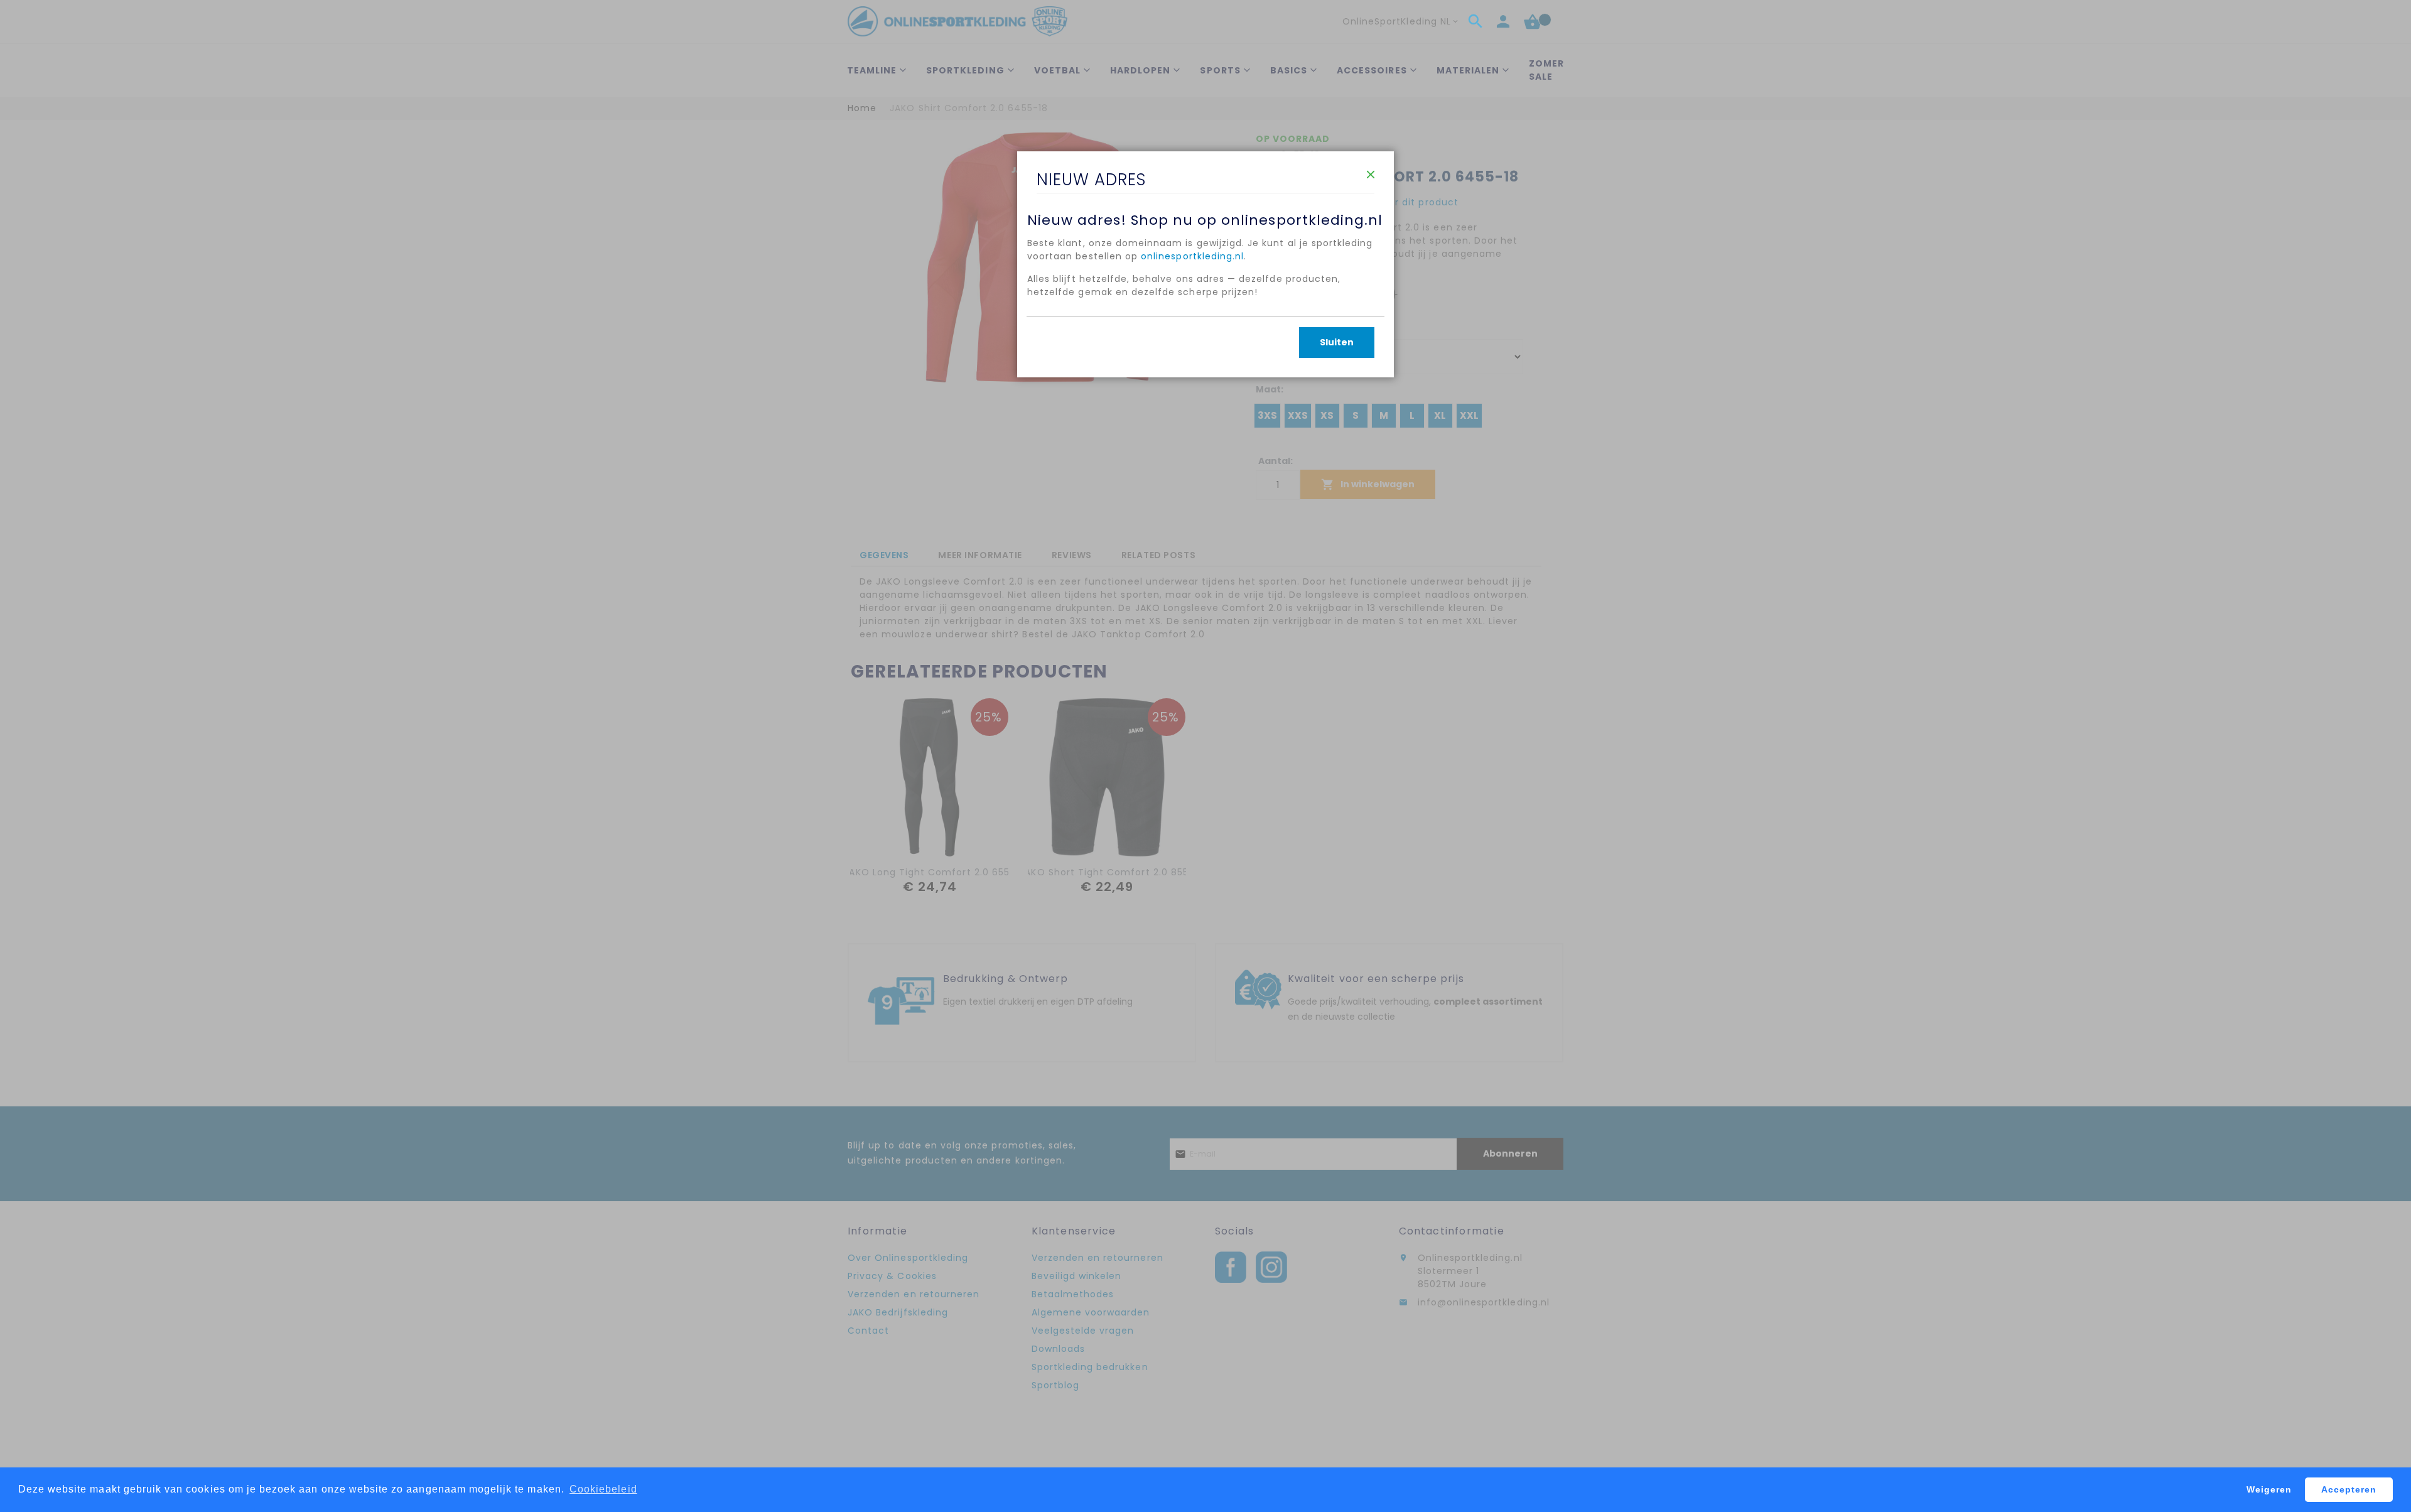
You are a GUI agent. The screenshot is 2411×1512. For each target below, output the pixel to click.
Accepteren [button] (2349, 1489)
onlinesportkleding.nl (1192, 256)
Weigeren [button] (2269, 1489)
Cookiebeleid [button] (603, 1489)
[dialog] (1205, 756)
